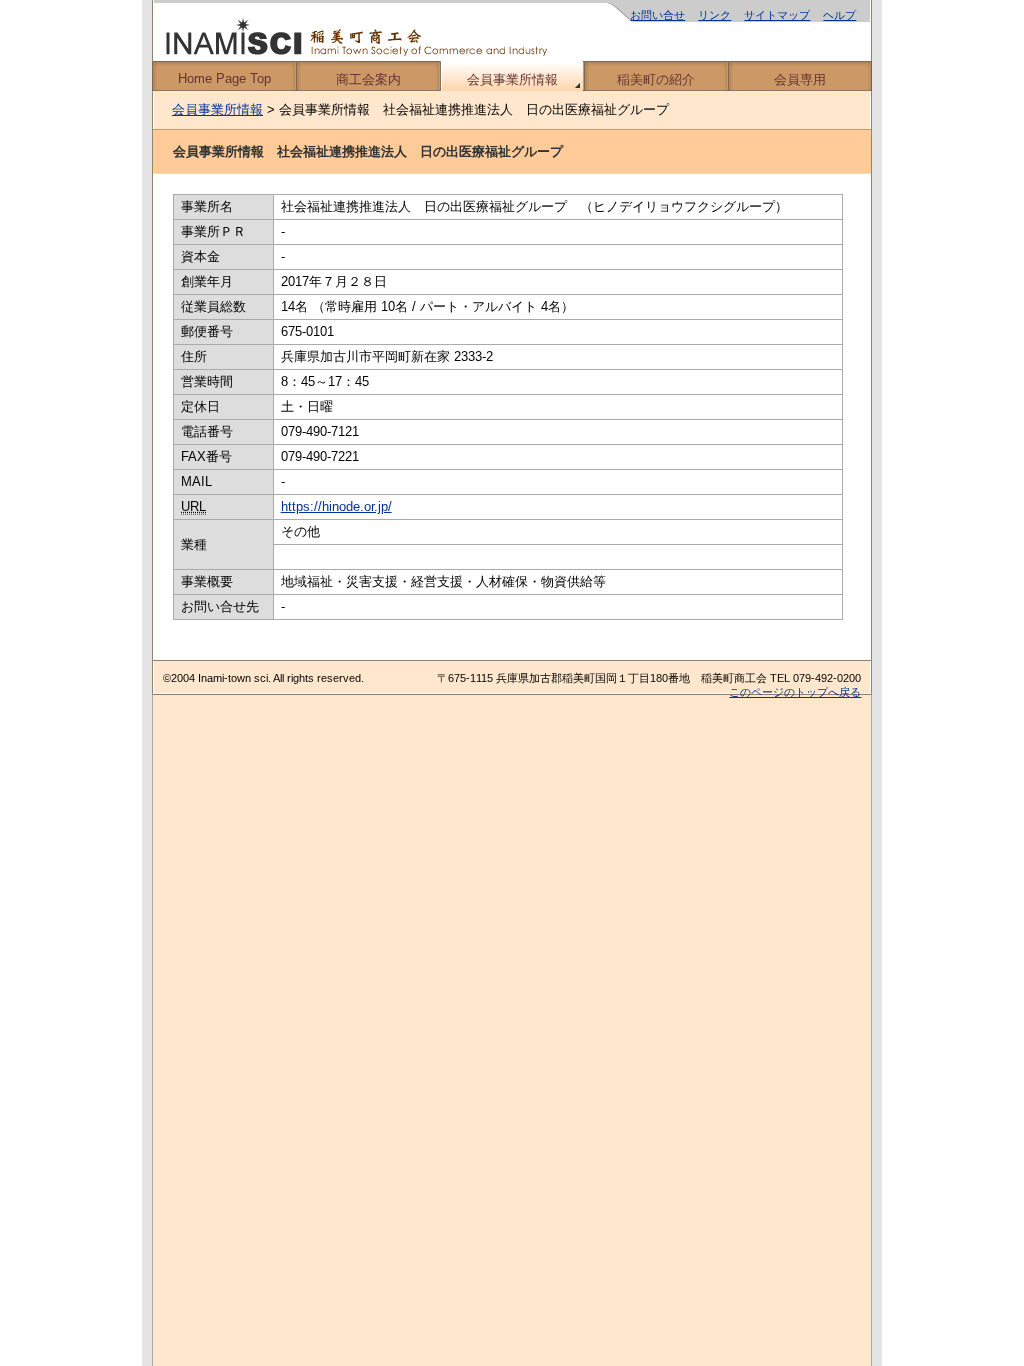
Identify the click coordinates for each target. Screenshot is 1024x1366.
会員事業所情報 (512, 79)
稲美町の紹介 (656, 79)
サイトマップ (777, 15)
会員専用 (800, 79)
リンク (714, 15)
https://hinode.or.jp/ (336, 506)
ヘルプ (839, 15)
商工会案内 (368, 79)
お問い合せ (657, 15)
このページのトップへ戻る (795, 692)
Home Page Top (224, 78)
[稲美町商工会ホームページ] (512, 30)
